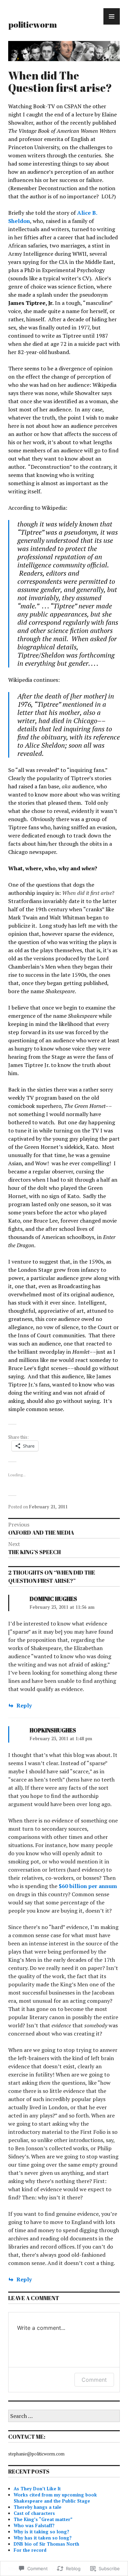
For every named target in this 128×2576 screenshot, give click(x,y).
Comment (94, 2380)
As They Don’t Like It (37, 2489)
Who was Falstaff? (34, 2525)
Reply (24, 1705)
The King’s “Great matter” (43, 2519)
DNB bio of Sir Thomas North (46, 2544)
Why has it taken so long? (43, 2538)
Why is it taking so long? (41, 2532)
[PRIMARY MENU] (112, 16)
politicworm (33, 24)
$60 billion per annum (88, 1886)
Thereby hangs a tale (38, 2507)
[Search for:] (64, 2416)
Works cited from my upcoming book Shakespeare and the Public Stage (55, 2498)
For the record (30, 2550)
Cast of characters (34, 2513)
